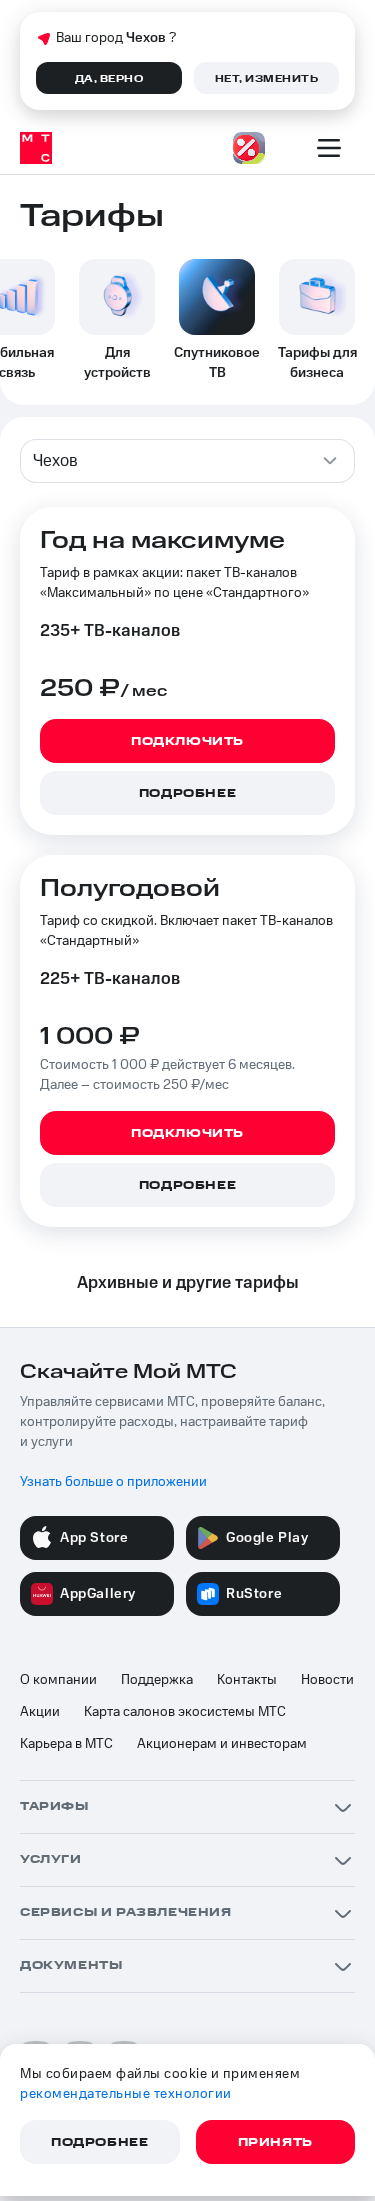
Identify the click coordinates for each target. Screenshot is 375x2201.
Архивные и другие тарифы (188, 1283)
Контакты (247, 1680)
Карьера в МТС (66, 1744)
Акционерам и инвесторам (222, 1744)
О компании (58, 1680)
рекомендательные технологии (126, 2094)
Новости (327, 1680)
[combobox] (187, 461)
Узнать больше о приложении (113, 1482)
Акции (40, 1712)
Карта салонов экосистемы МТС (185, 1712)
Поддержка (157, 1680)
